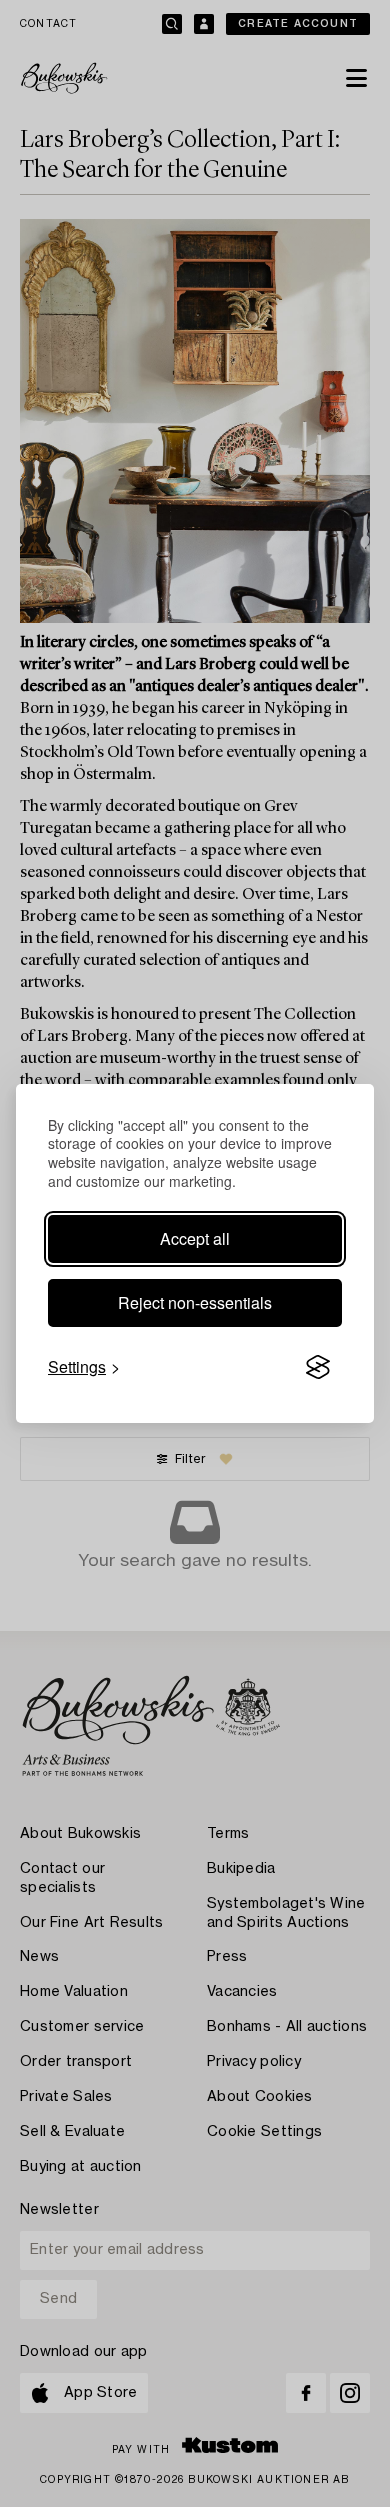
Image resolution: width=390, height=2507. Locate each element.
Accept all (195, 1238)
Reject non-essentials (195, 1302)
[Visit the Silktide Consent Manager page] (318, 1367)
